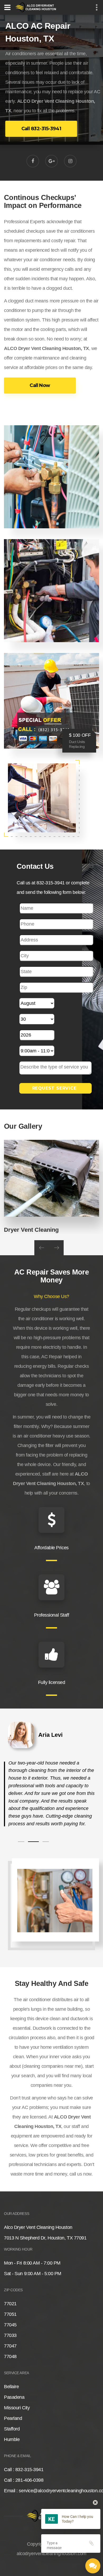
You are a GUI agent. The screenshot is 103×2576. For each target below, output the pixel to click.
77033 (10, 2335)
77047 (10, 2346)
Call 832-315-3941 (41, 129)
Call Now (40, 385)
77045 (10, 2325)
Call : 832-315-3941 (24, 2470)
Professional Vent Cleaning (41, 1230)
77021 (10, 2304)
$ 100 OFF (80, 735)
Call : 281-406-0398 (24, 2480)
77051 (10, 2314)
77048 (10, 2356)
